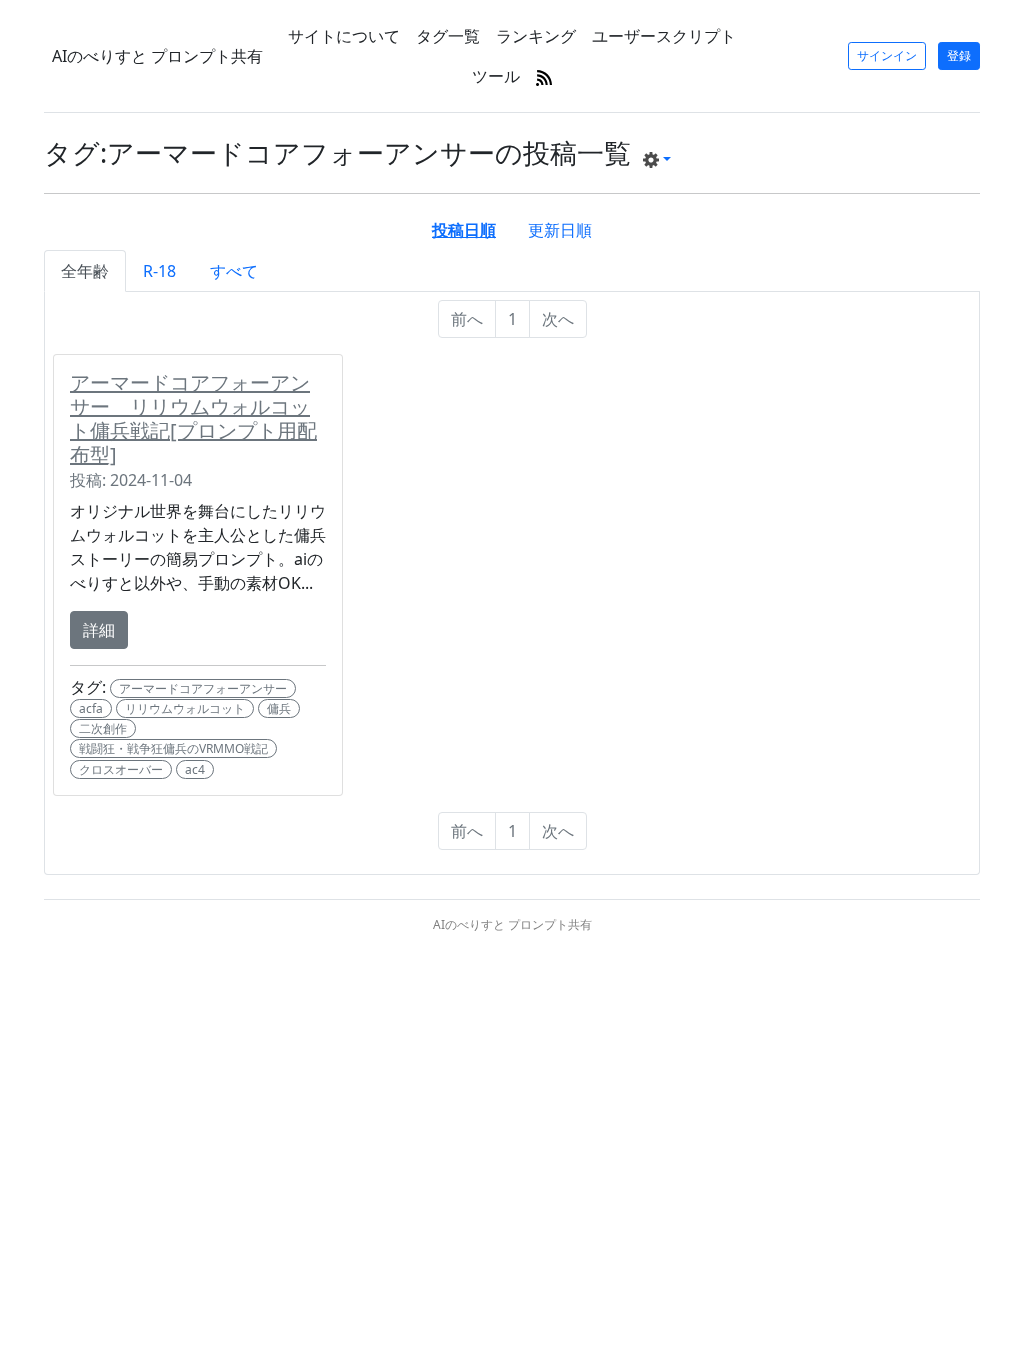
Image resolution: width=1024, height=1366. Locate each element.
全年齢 (85, 271)
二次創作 (103, 728)
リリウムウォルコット (185, 708)
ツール (496, 76)
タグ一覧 (448, 36)
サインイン (887, 55)
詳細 (99, 630)
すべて (234, 271)
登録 (959, 55)
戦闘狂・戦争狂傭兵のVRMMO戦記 (173, 748)
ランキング (536, 36)
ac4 (195, 769)
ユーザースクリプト (664, 36)
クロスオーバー (121, 769)
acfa (91, 708)
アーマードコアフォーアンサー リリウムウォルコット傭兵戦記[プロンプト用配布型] (193, 418)
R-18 (159, 271)
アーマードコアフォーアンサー (203, 688)
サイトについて (344, 36)
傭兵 (279, 708)
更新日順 (560, 230)
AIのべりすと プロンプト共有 (157, 56)
